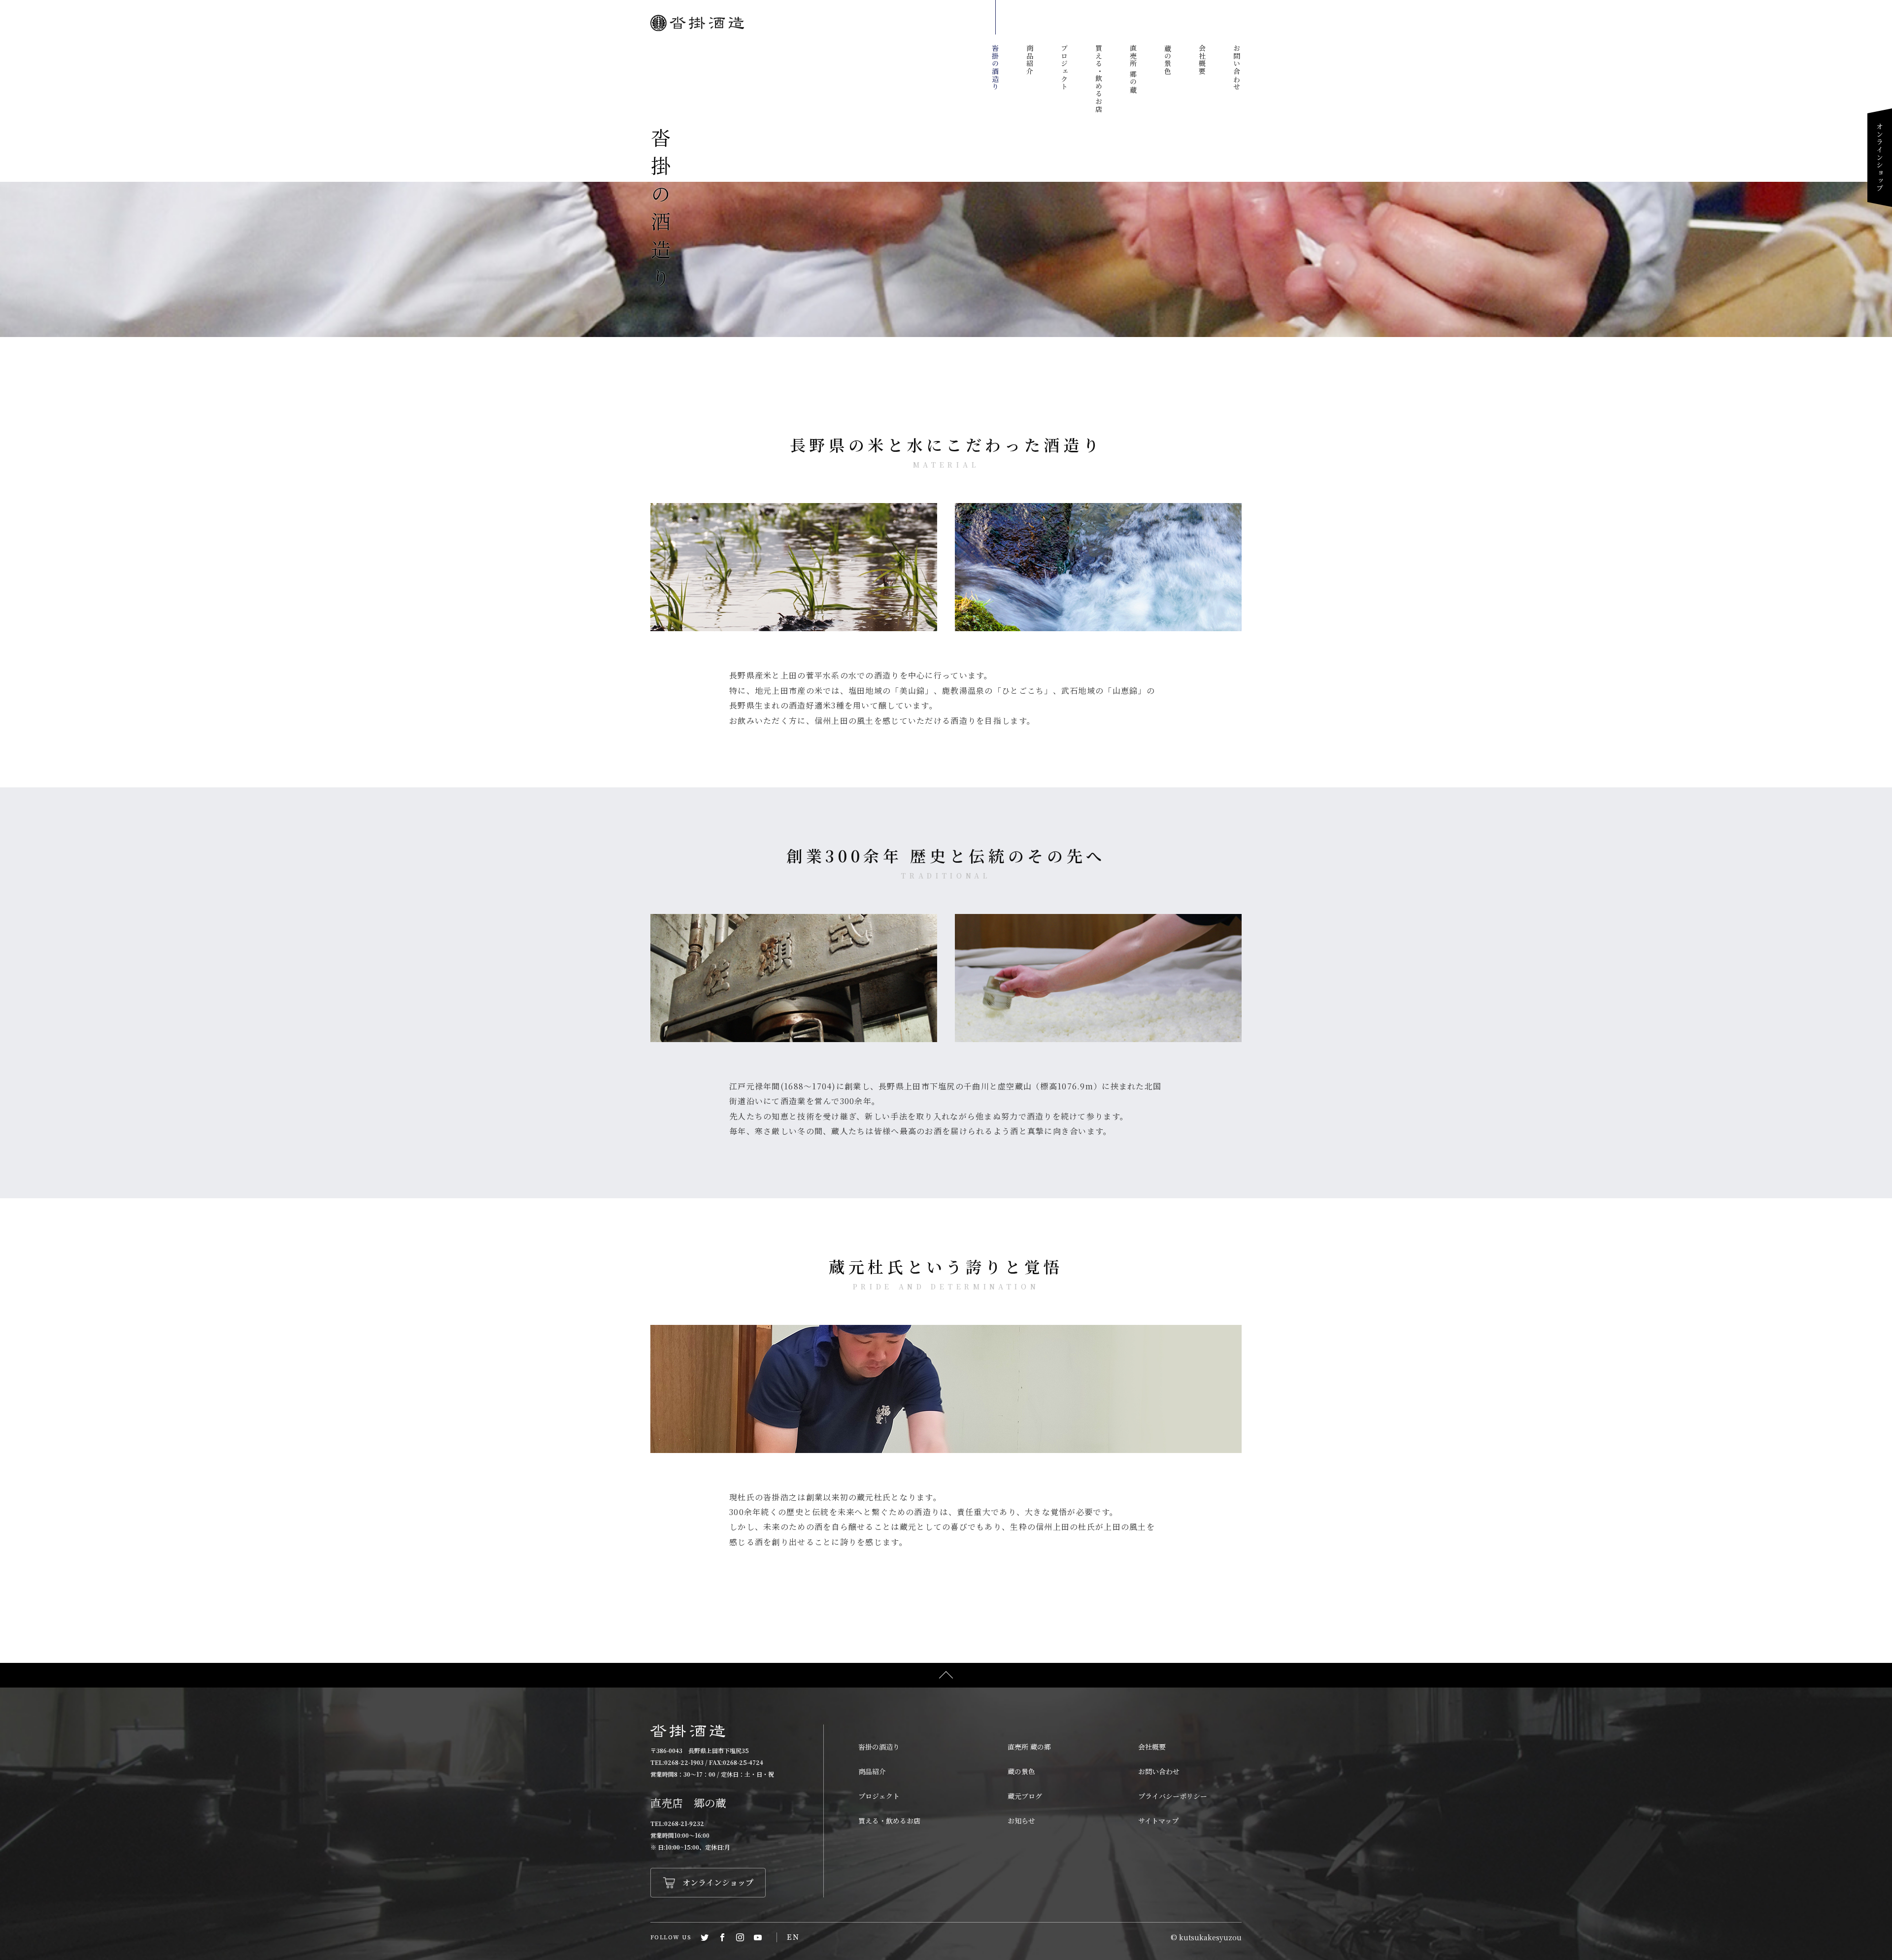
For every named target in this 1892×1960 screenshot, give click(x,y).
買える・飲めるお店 (889, 1821)
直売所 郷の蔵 (1133, 69)
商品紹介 (1030, 60)
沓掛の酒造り (995, 68)
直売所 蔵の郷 (1029, 1747)
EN (793, 1937)
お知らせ (1021, 1821)
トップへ (946, 1675)
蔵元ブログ (1025, 1796)
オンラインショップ (1880, 157)
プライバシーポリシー (1173, 1796)
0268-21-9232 (684, 1823)
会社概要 (1202, 60)
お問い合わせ (1237, 68)
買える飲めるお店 (1099, 79)
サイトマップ (1158, 1821)
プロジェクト (1064, 68)
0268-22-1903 (684, 1762)
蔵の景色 (1168, 60)
